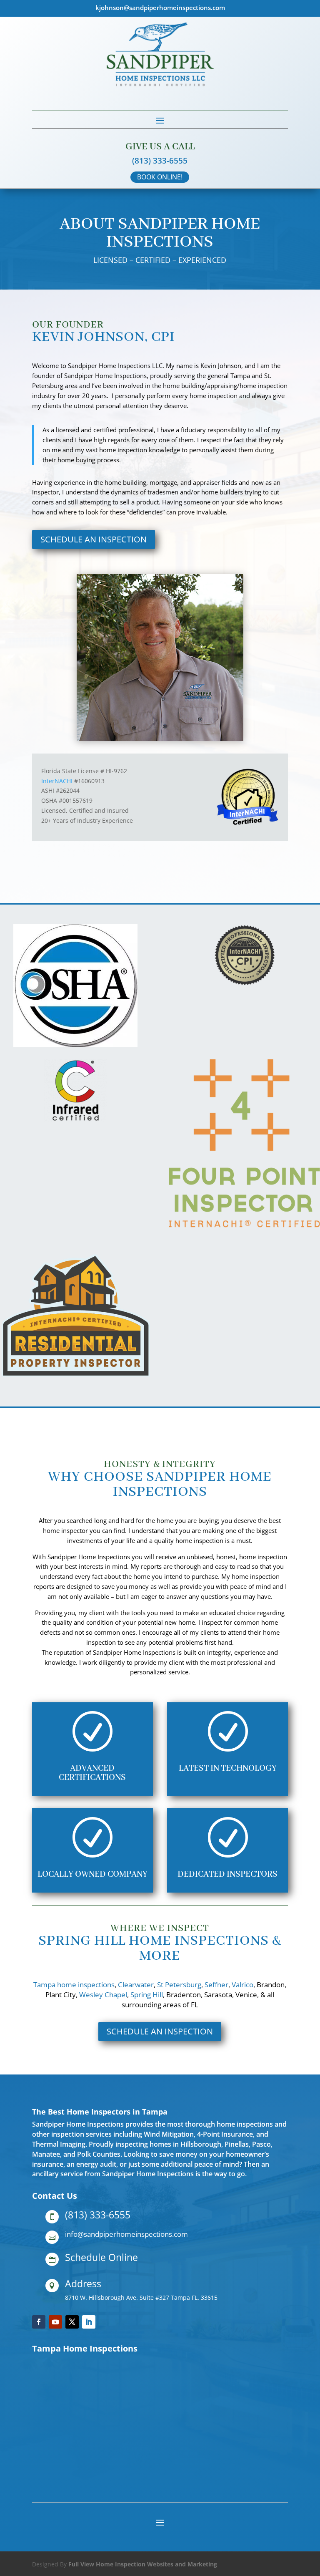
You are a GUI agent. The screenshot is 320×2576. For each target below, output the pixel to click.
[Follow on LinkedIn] (89, 2322)
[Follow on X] (72, 2322)
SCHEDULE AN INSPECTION (94, 539)
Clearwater (136, 1985)
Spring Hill (147, 1995)
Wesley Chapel (103, 1995)
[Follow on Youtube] (55, 2322)
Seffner (216, 1985)
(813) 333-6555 (160, 161)
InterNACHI (57, 781)
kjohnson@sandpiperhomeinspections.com (160, 8)
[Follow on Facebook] (39, 2322)
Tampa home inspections (74, 1985)
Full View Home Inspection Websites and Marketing (143, 2564)
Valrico (242, 1985)
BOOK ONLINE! (160, 177)
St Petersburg (178, 1985)
